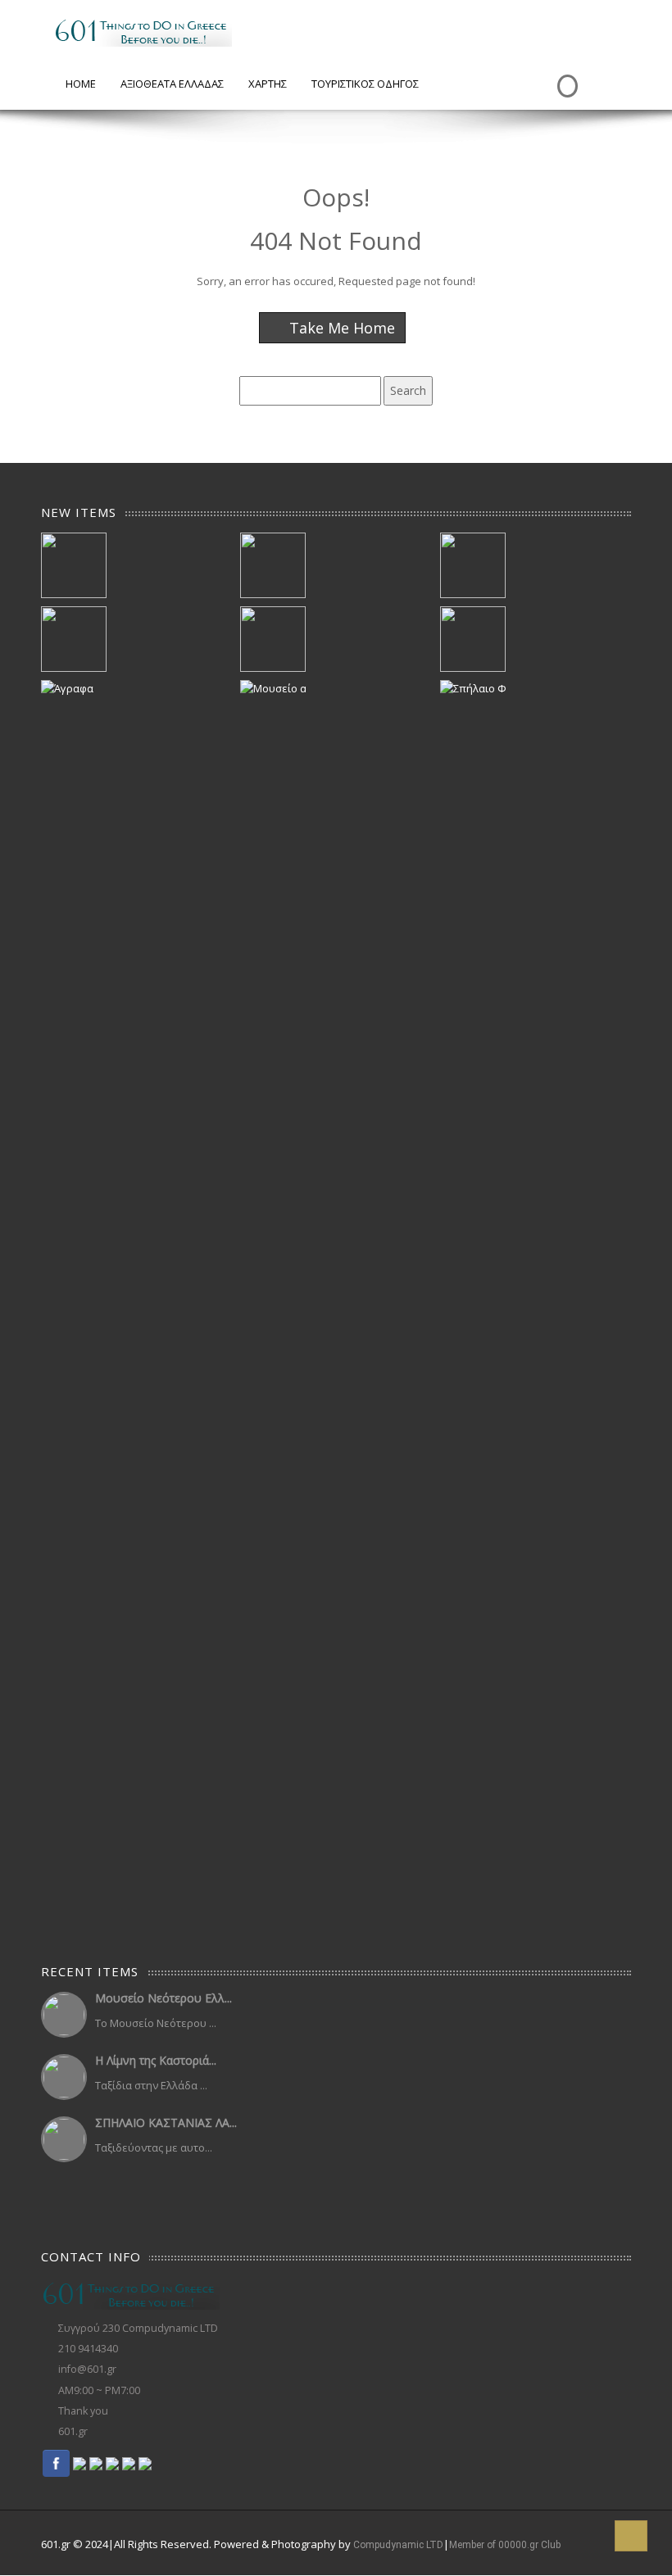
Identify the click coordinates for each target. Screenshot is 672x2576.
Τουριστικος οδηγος (365, 84)
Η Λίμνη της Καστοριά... (156, 2060)
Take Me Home (340, 328)
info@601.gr (87, 2369)
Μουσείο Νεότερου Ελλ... (163, 1998)
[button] (631, 2536)
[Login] (565, 74)
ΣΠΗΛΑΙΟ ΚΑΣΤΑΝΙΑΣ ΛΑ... (166, 2122)
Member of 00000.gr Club (505, 2545)
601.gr (73, 2431)
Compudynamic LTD (398, 2545)
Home (81, 84)
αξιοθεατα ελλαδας (172, 84)
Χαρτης (268, 84)
